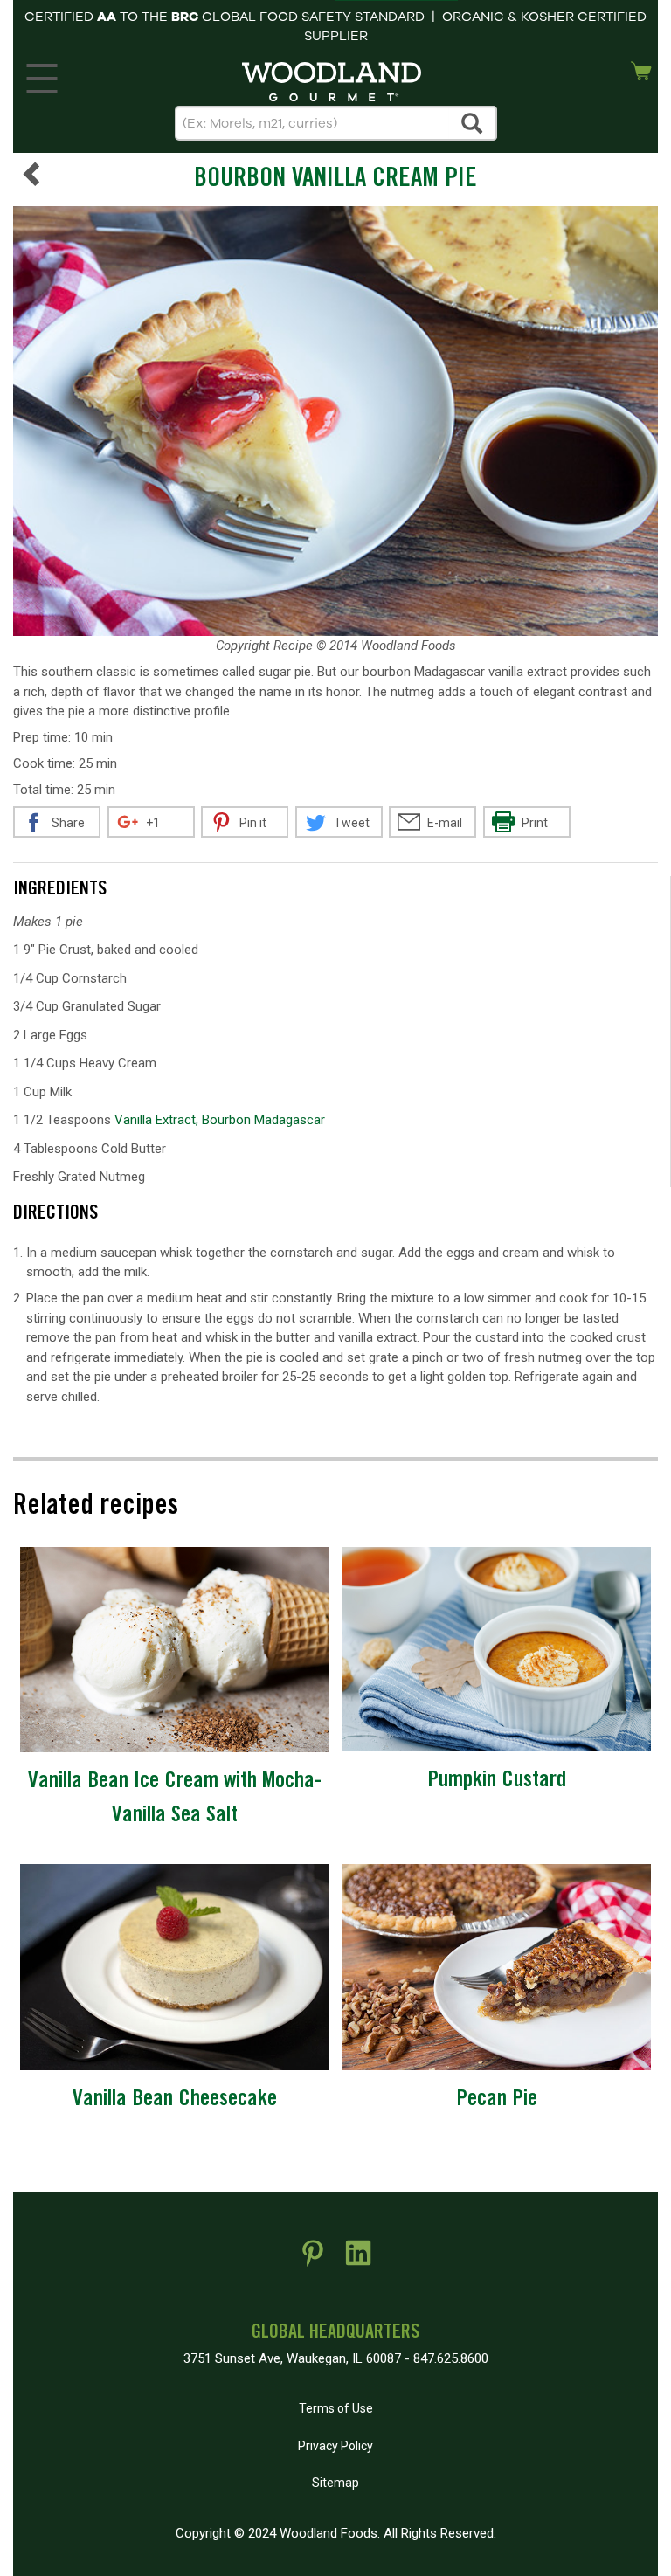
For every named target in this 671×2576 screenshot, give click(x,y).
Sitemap (335, 2483)
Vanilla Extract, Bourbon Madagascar (220, 1120)
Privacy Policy (335, 2446)
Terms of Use (336, 2408)
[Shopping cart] (641, 69)
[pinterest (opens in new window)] (313, 2260)
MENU (42, 74)
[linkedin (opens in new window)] (358, 2260)
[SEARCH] (473, 123)
